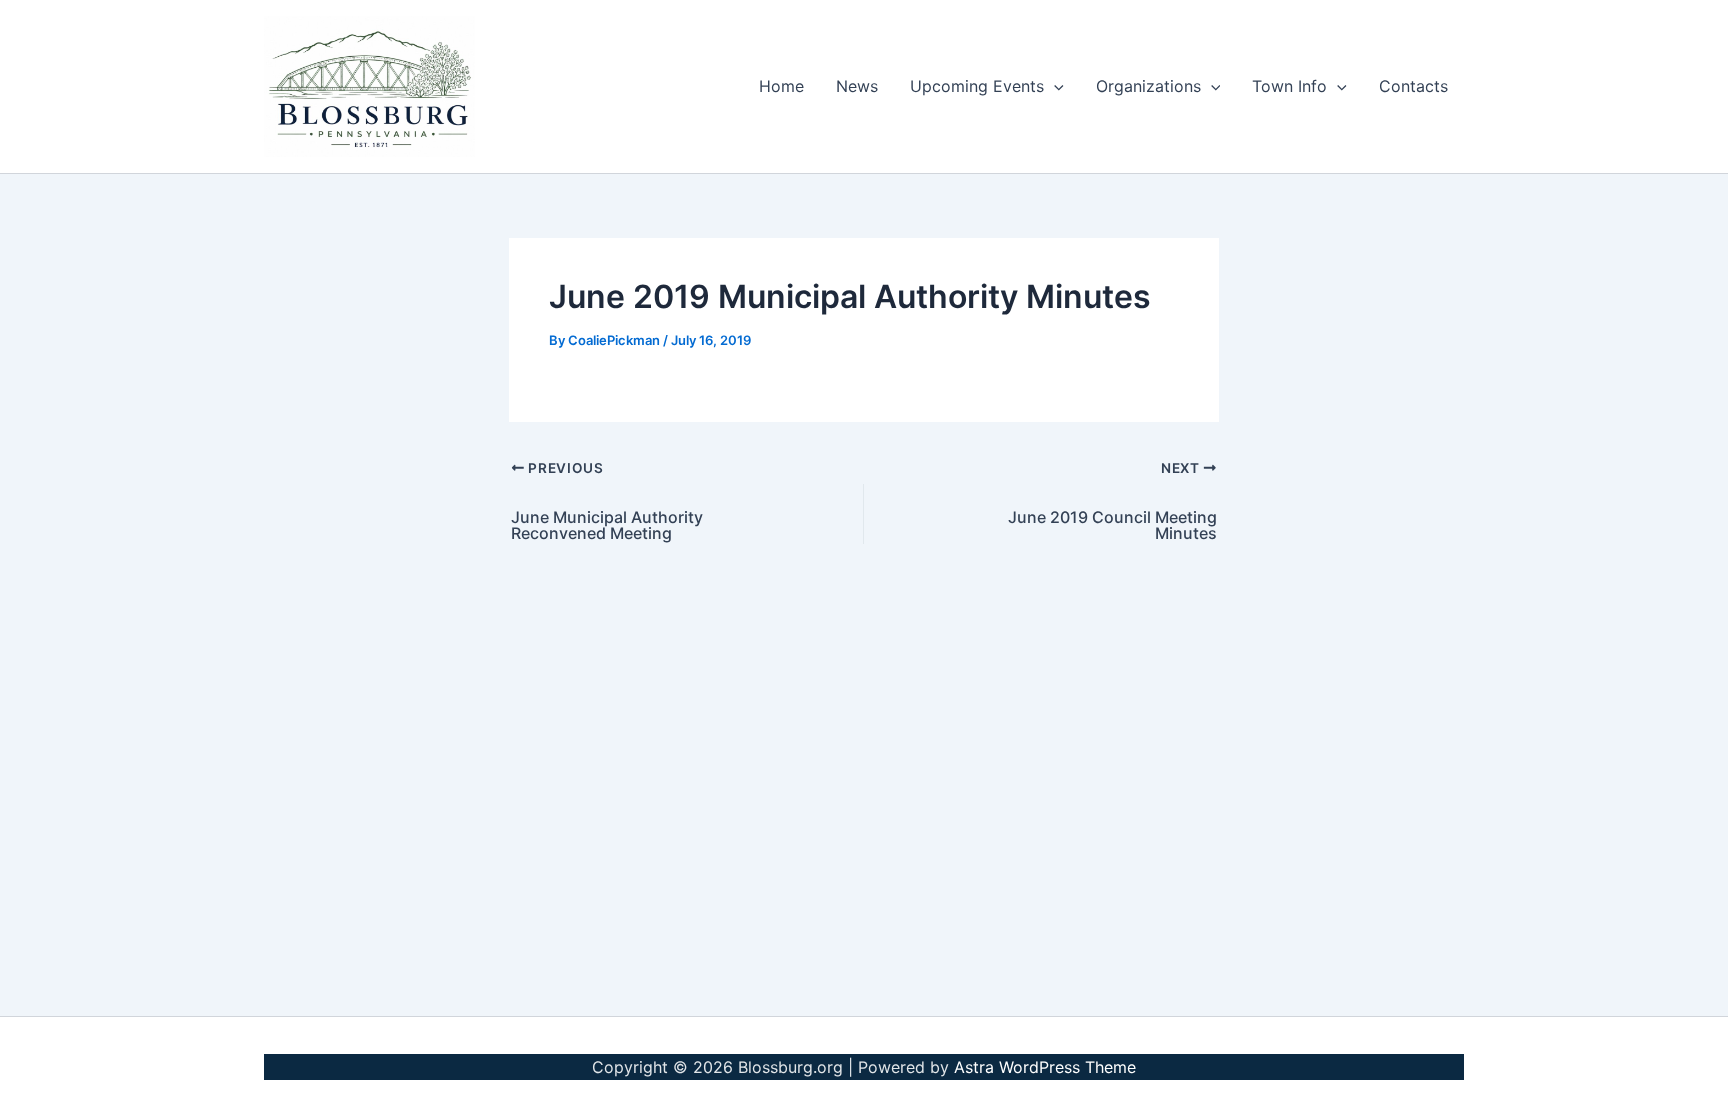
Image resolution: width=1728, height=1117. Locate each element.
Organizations (1148, 86)
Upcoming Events (977, 86)
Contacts (1413, 86)
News (857, 86)
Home (781, 86)
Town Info (1289, 86)
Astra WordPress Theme (1045, 1067)
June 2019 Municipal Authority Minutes (850, 296)
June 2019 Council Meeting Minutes (1112, 525)
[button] (1054, 86)
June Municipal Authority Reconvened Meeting (607, 525)
